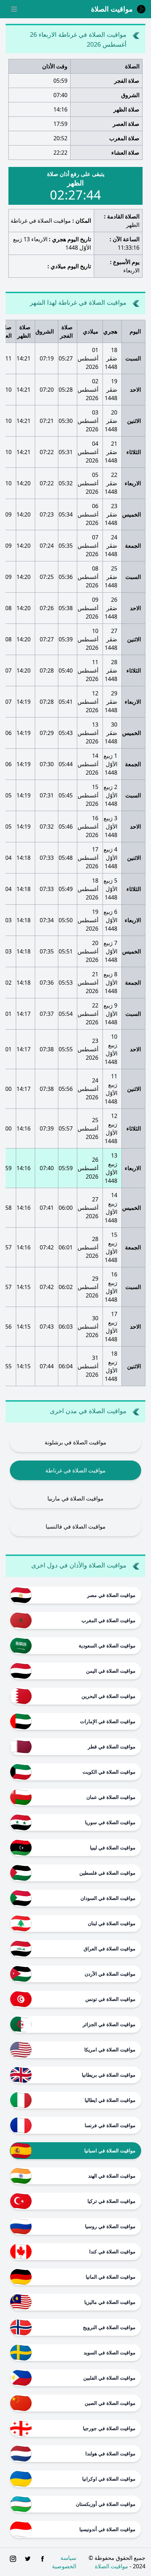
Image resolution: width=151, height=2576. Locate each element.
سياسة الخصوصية (64, 2562)
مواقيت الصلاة (111, 2566)
